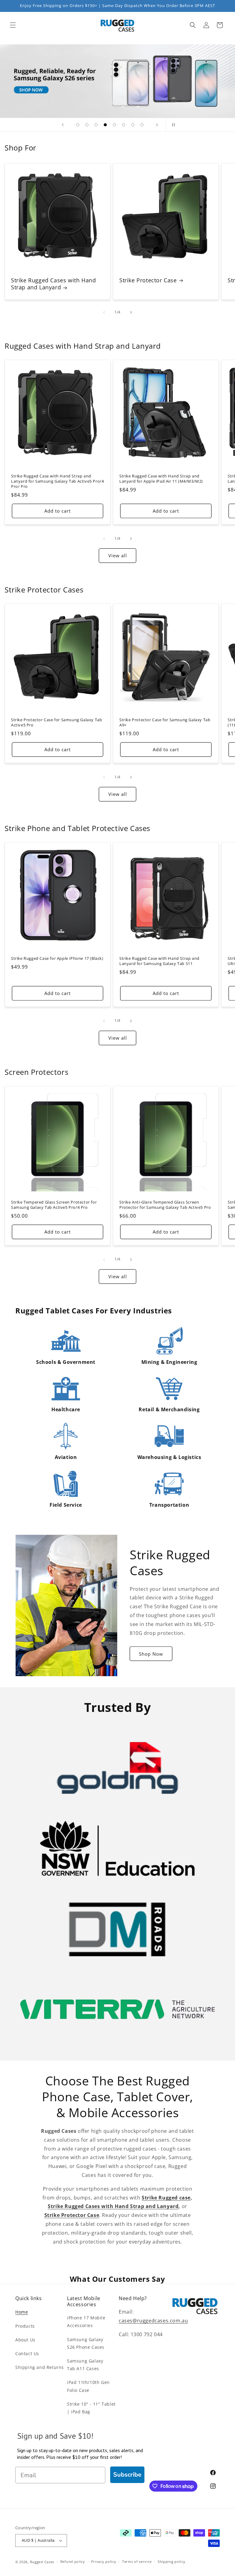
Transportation (169, 1505)
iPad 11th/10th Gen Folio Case (88, 2386)
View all (118, 555)
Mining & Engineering (169, 1362)
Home (22, 2312)
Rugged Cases (42, 2562)
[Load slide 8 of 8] (142, 125)
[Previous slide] (63, 125)
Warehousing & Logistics (169, 1457)
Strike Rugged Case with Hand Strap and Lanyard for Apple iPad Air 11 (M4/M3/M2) (161, 479)
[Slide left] (104, 312)
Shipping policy (172, 2561)
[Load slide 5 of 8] (114, 125)
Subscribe (127, 2475)
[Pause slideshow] (172, 125)
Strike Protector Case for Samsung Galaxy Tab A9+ (165, 722)
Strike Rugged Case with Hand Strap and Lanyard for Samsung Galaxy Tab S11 (159, 961)
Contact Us (27, 2353)
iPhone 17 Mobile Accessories (86, 2322)
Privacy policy (104, 2561)
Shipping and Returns (40, 2367)
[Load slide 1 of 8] (78, 125)
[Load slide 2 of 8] (87, 125)
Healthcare (66, 1409)
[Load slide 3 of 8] (96, 125)
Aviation (66, 1457)
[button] (13, 25)
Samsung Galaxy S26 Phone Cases (86, 2343)
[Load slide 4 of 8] (105, 125)
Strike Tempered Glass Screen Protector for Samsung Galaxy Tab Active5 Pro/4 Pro (54, 1205)
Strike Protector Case (148, 280)
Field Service (66, 1505)
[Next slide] (157, 125)
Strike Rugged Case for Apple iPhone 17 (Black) (57, 958)
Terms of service (137, 2561)
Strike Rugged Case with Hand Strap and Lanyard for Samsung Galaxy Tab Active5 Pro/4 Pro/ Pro (57, 481)
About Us (25, 2340)
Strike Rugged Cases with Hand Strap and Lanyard (53, 284)
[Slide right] (131, 312)
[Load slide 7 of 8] (133, 125)
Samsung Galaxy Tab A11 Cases (85, 2365)
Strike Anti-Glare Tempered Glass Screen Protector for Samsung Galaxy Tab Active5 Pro (165, 1205)
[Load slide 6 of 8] (124, 125)
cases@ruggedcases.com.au (153, 2321)
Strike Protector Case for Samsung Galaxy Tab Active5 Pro (56, 722)
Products (25, 2326)
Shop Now (151, 1654)
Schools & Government (66, 1362)
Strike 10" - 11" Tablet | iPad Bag (91, 2408)
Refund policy (73, 2561)
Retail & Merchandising (169, 1409)
